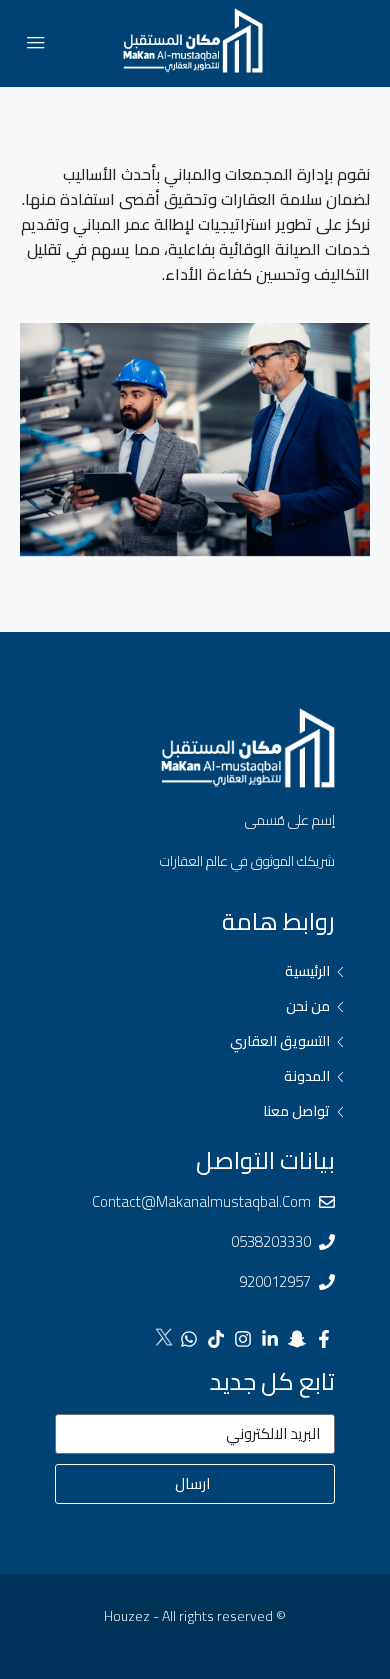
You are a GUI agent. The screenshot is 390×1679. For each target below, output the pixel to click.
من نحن (308, 1006)
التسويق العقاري (280, 1041)
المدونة (307, 1076)
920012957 (275, 1281)
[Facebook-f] (324, 1339)
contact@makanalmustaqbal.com (201, 1201)
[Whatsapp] (189, 1339)
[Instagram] (243, 1339)
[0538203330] (327, 1242)
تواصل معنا (296, 1111)
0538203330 (271, 1241)
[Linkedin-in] (270, 1339)
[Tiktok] (216, 1339)
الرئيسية (307, 971)
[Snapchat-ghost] (297, 1339)
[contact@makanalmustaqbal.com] (327, 1202)
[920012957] (327, 1282)
